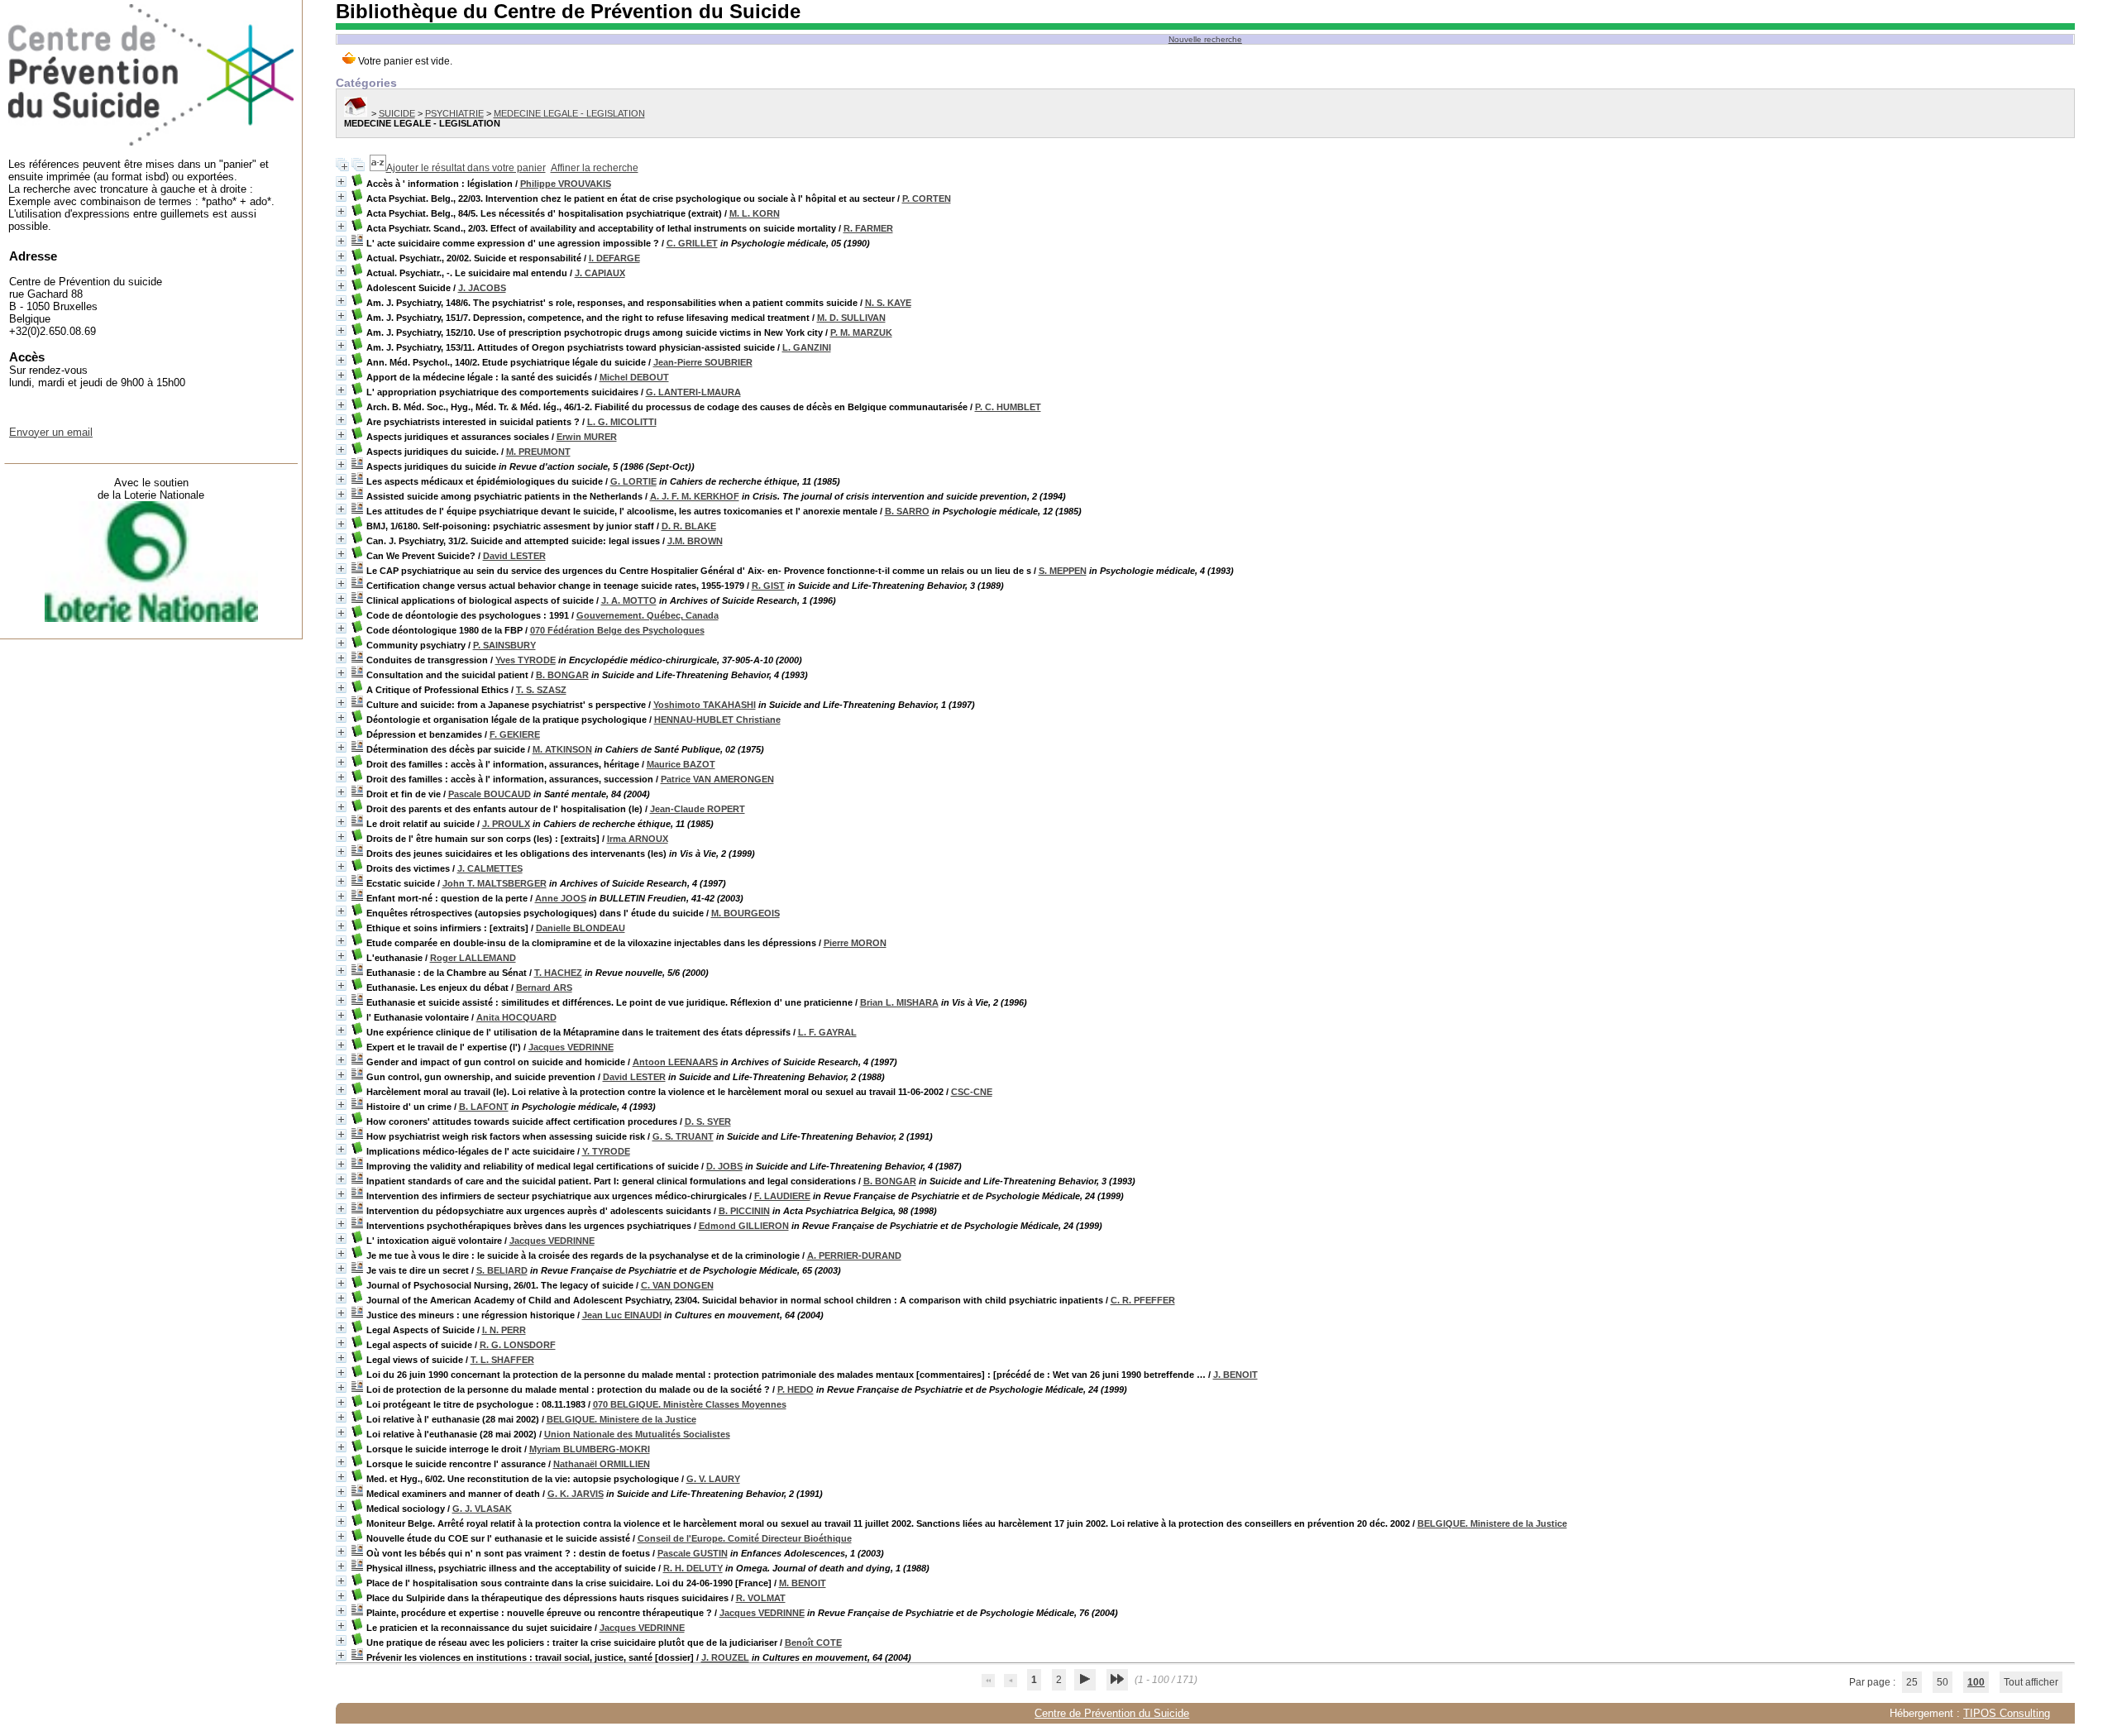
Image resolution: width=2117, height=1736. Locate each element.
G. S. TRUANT (683, 1136)
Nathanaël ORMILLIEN (602, 1464)
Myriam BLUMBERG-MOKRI (590, 1449)
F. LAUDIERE (782, 1196)
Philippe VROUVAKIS (566, 184)
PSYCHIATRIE (454, 113)
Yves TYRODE (526, 660)
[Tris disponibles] (378, 168)
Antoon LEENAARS (675, 1062)
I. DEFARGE (614, 258)
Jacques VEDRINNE (571, 1047)
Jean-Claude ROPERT (698, 809)
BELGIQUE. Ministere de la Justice (621, 1419)
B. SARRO (907, 511)
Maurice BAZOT (681, 764)
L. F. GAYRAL (827, 1032)
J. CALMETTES (490, 868)
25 (1912, 1682)
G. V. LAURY (713, 1479)
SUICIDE (397, 113)
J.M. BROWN (695, 541)
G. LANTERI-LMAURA (693, 392)
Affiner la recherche (595, 168)
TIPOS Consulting (2007, 1713)
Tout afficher (2031, 1682)
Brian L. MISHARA (899, 1002)
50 (1943, 1682)
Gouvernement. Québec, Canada (648, 615)
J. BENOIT (1235, 1375)
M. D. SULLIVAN (851, 318)
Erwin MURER (587, 437)
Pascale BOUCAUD (490, 794)
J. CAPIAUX (600, 273)
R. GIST (768, 586)
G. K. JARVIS (576, 1494)
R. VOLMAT (761, 1598)
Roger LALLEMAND (473, 958)
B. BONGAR (562, 675)
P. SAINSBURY (504, 645)
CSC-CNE (972, 1092)
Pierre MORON (855, 943)
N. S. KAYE (888, 303)
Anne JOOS (561, 898)
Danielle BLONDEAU (581, 928)
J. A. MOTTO (629, 600)
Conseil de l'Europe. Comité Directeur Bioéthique (745, 1538)
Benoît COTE (813, 1643)
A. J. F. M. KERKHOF (695, 496)
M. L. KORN (755, 213)
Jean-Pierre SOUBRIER (703, 362)
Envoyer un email (51, 432)
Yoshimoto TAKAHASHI (705, 705)
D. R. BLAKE (689, 526)
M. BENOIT (803, 1583)
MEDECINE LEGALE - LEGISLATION (569, 113)
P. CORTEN (927, 198)
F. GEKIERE (515, 734)
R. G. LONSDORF (518, 1345)
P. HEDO (796, 1389)
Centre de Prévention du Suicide (1112, 1713)
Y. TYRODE (606, 1151)
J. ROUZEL (725, 1657)
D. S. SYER (708, 1121)
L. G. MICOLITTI (622, 422)
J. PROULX (506, 824)
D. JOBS (724, 1166)
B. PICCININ (744, 1211)
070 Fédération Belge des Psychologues (617, 630)
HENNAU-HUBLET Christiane (717, 720)
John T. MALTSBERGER (495, 883)
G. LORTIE (633, 481)
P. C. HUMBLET (1008, 407)
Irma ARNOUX (638, 839)
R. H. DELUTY (693, 1568)
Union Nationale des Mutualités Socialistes (637, 1434)
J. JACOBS (482, 288)
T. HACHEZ (558, 973)
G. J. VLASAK (482, 1509)
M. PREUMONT (538, 452)
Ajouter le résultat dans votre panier (466, 168)
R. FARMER (868, 228)
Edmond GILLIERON (744, 1226)
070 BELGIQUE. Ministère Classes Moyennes (690, 1404)
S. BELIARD (502, 1270)
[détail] (341, 182)
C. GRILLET (692, 243)
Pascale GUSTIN (693, 1553)
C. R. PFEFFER (1143, 1300)
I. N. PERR (504, 1330)
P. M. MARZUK (861, 332)
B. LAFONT (484, 1107)
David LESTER (514, 556)
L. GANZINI (807, 347)
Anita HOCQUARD (516, 1017)
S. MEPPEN (1063, 571)
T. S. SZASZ (541, 690)
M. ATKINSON (562, 749)
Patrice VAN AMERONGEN (717, 779)
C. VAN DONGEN (677, 1285)
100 (1976, 1682)
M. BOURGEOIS (745, 913)
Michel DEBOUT (634, 377)
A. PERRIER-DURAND (854, 1255)
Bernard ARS (544, 988)
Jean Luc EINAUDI (622, 1315)
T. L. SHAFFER (502, 1360)
